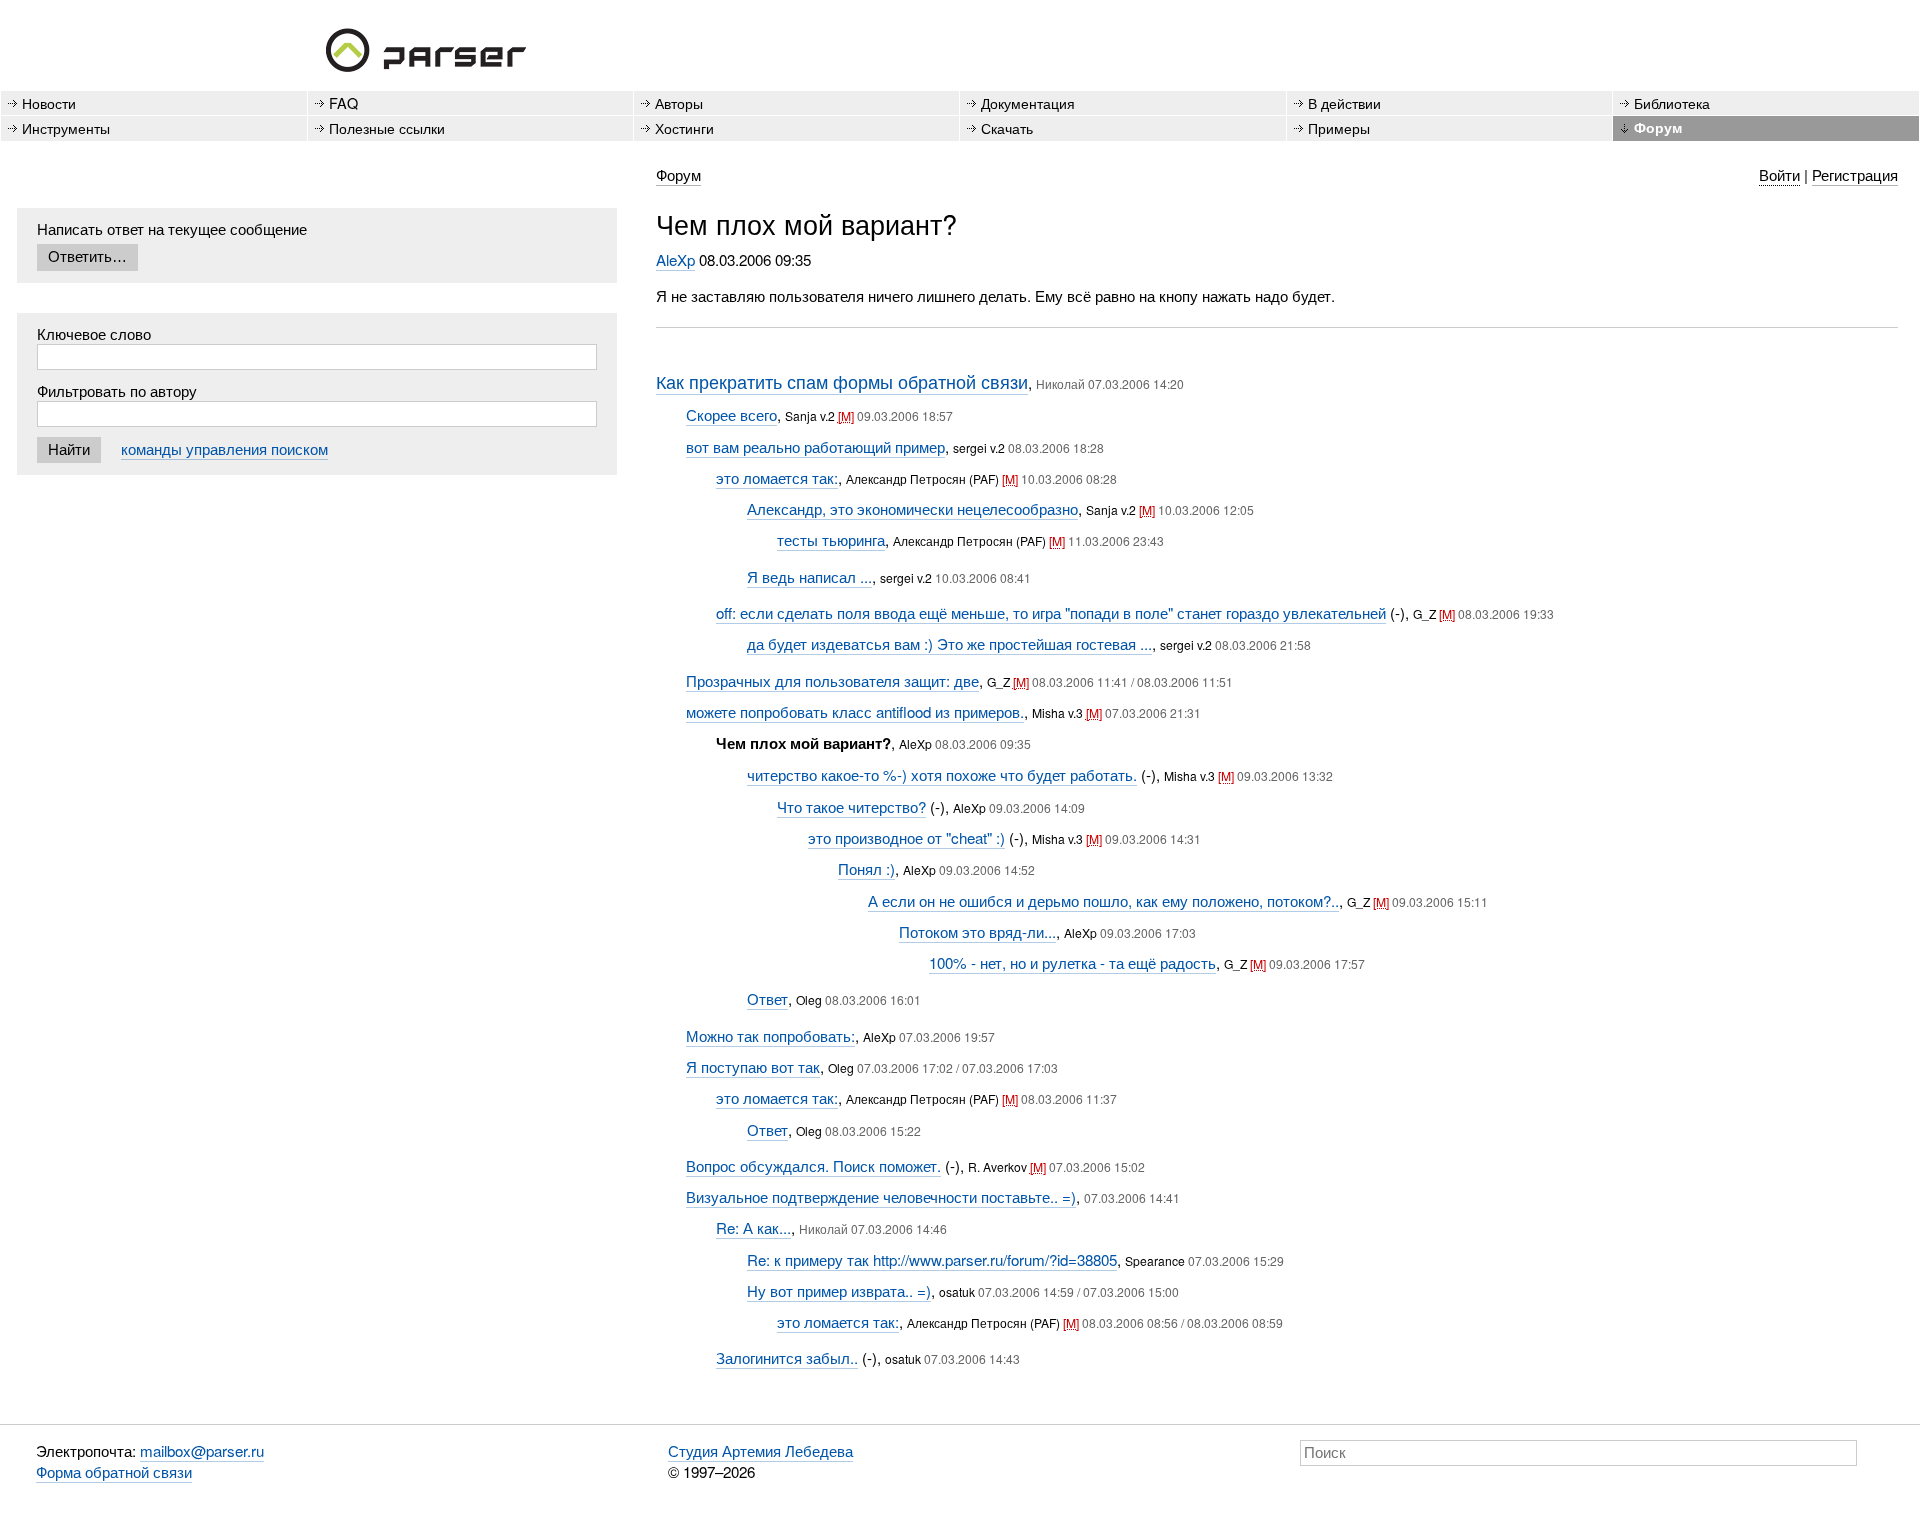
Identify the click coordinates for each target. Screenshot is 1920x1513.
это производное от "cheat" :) (906, 837)
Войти (1779, 174)
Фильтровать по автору (117, 390)
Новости (49, 102)
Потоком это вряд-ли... (977, 931)
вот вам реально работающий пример (815, 446)
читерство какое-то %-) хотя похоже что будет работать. (942, 774)
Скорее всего (731, 414)
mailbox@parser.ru (202, 1450)
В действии (1344, 102)
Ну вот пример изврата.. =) (839, 1290)
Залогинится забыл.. (787, 1357)
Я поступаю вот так (753, 1066)
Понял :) (866, 868)
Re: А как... (753, 1227)
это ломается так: (777, 477)
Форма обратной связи (114, 1471)
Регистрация (1855, 174)
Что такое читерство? (851, 806)
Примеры (1339, 127)
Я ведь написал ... (809, 576)
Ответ (767, 998)
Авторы (679, 102)
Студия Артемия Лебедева (760, 1450)
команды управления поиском (224, 448)
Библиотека (1672, 102)
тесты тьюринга (831, 539)
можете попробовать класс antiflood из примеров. (855, 711)
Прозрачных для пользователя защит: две (832, 680)
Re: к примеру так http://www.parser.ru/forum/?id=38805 (932, 1259)
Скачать (1007, 127)
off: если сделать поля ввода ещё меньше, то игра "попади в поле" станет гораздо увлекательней (1051, 612)
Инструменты (66, 127)
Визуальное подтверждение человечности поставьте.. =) (881, 1196)
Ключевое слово (94, 333)
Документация (1028, 102)
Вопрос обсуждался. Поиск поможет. (813, 1165)
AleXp (675, 259)
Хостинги (684, 127)
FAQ (343, 102)
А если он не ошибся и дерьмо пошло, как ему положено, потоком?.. (1103, 900)
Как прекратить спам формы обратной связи (842, 381)
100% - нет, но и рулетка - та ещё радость (1072, 962)
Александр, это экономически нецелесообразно (912, 508)
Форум (1658, 127)
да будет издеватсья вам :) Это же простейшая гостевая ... (949, 643)
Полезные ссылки (387, 127)
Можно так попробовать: (770, 1035)
